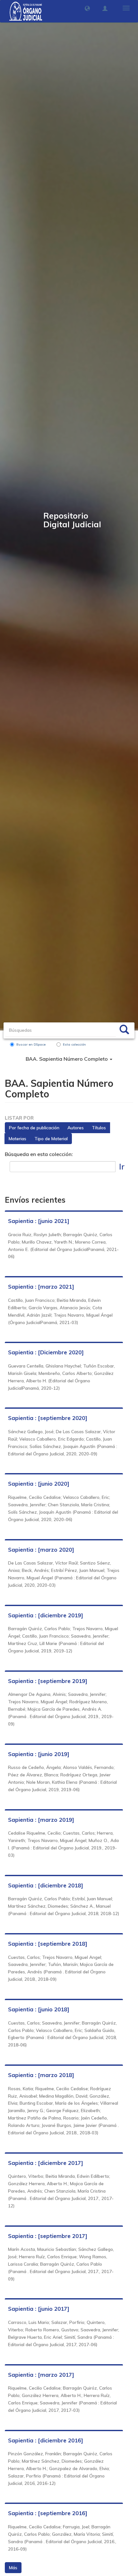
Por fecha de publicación (34, 1128)
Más (13, 2568)
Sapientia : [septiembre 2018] (48, 1944)
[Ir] (124, 1030)
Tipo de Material (51, 1139)
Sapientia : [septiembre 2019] (48, 1681)
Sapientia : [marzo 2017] (41, 2375)
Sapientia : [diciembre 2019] (46, 1615)
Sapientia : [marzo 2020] (41, 1550)
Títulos (99, 1128)
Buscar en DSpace (31, 1044)
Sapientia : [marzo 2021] (41, 1287)
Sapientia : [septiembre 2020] (48, 1418)
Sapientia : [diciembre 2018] (46, 1885)
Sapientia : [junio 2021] (39, 1221)
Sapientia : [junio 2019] (39, 1754)
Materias (17, 1139)
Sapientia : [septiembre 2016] (48, 2513)
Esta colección (74, 1044)
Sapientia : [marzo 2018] (41, 2075)
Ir (122, 1166)
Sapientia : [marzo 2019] (41, 1820)
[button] (87, 8)
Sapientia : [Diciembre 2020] (46, 1352)
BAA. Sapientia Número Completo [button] (67, 1059)
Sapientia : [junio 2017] (39, 2309)
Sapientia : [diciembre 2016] (46, 2440)
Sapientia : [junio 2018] (39, 2009)
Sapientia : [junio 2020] (39, 1484)
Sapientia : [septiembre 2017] (48, 2236)
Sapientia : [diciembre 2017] (46, 2163)
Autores (76, 1128)
